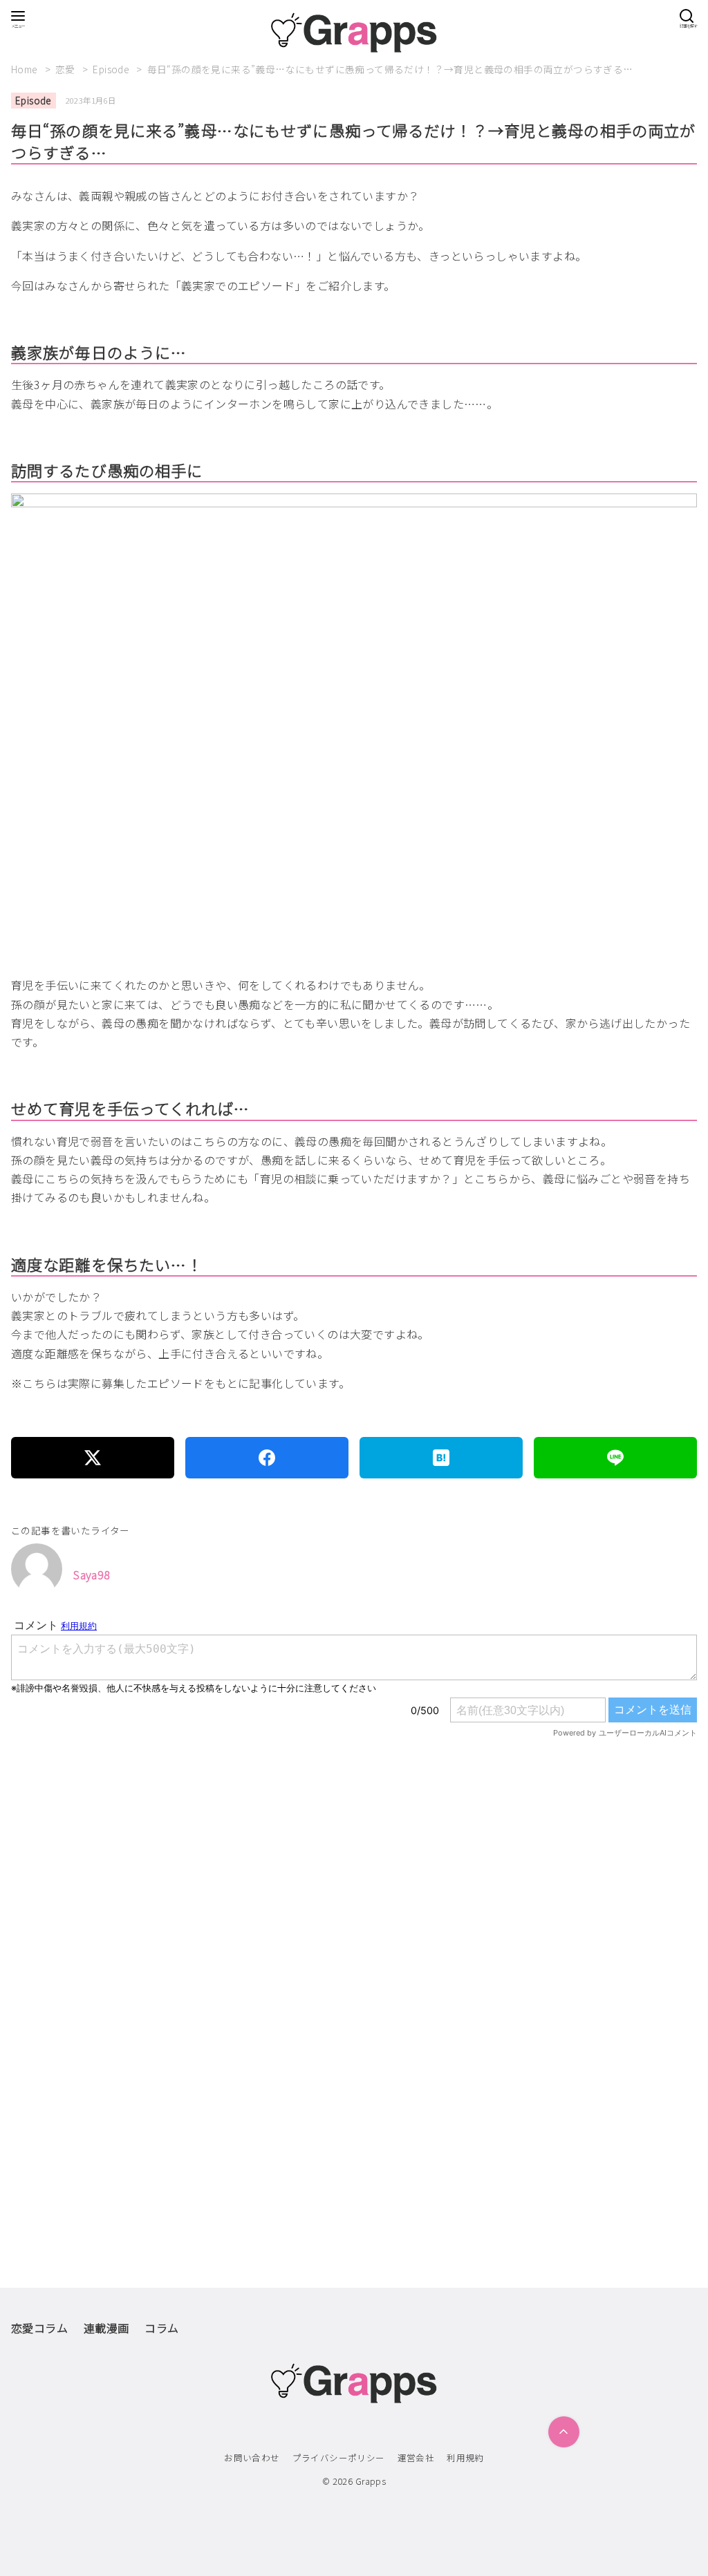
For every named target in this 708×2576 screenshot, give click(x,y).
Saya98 (92, 1574)
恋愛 (66, 69)
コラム (161, 2328)
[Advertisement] (354, 1926)
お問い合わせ (252, 2457)
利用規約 (465, 2457)
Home (26, 69)
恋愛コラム (39, 2328)
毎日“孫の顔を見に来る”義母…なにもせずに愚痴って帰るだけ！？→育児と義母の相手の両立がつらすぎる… (390, 69)
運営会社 (416, 2457)
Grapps (371, 2481)
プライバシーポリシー (339, 2457)
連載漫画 (106, 2328)
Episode (112, 69)
